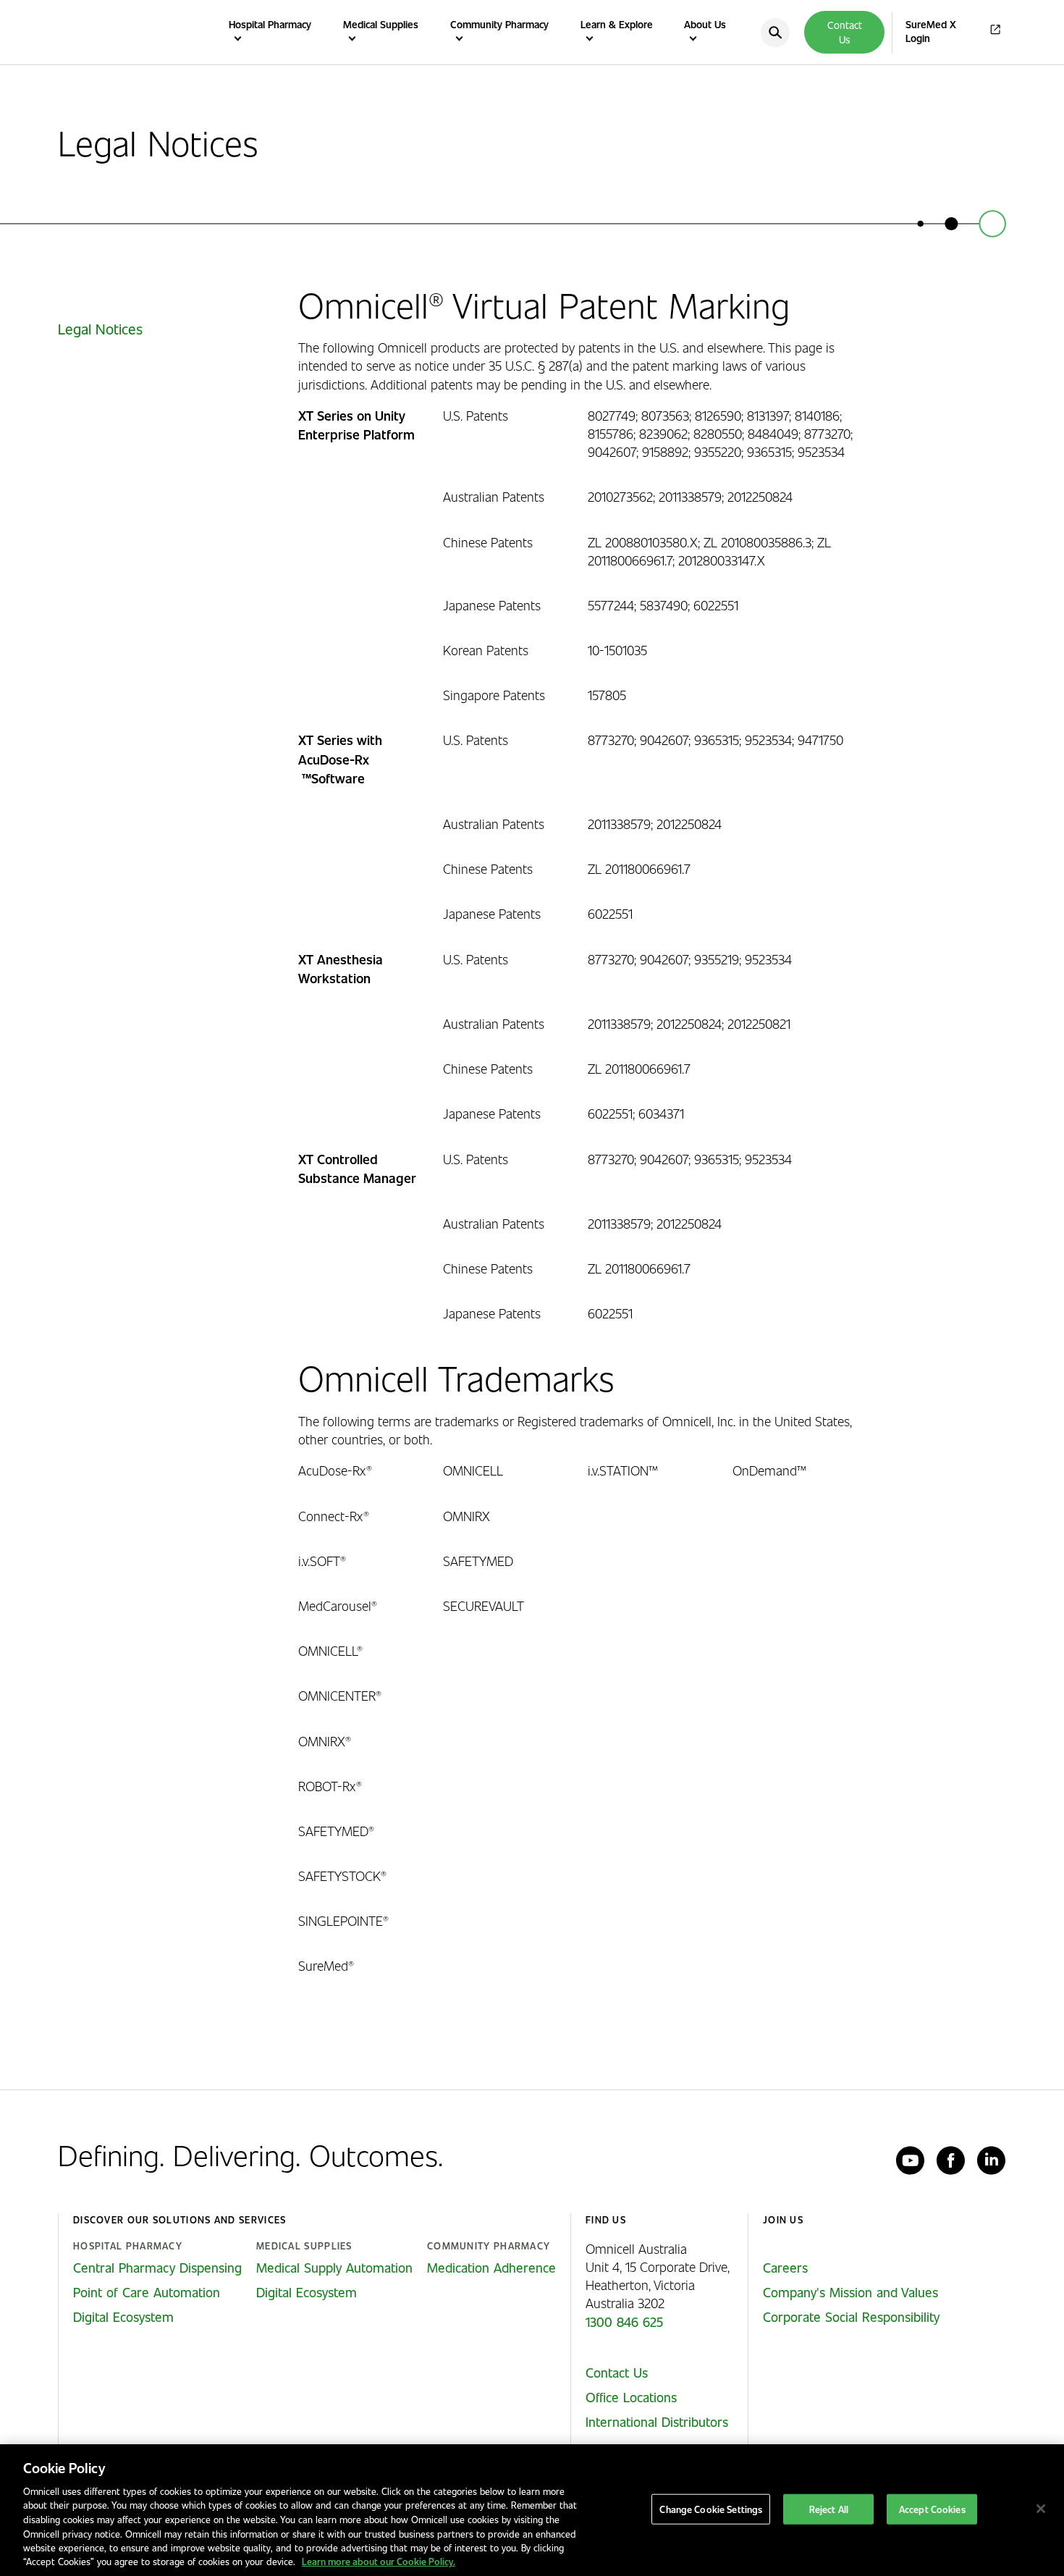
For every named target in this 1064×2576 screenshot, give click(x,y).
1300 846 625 (624, 2322)
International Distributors (657, 2422)
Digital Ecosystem (123, 2317)
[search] (775, 33)
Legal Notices (100, 329)
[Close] (1041, 2509)
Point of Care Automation (147, 2292)
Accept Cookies (932, 2509)
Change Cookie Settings (711, 2509)
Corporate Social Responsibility (851, 2317)
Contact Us (845, 32)
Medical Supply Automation (334, 2268)
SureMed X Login (931, 31)
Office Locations (631, 2397)
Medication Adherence (491, 2268)
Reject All (829, 2509)
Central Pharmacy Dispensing (157, 2268)
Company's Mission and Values (850, 2292)
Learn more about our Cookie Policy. (379, 2561)
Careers (785, 2268)
